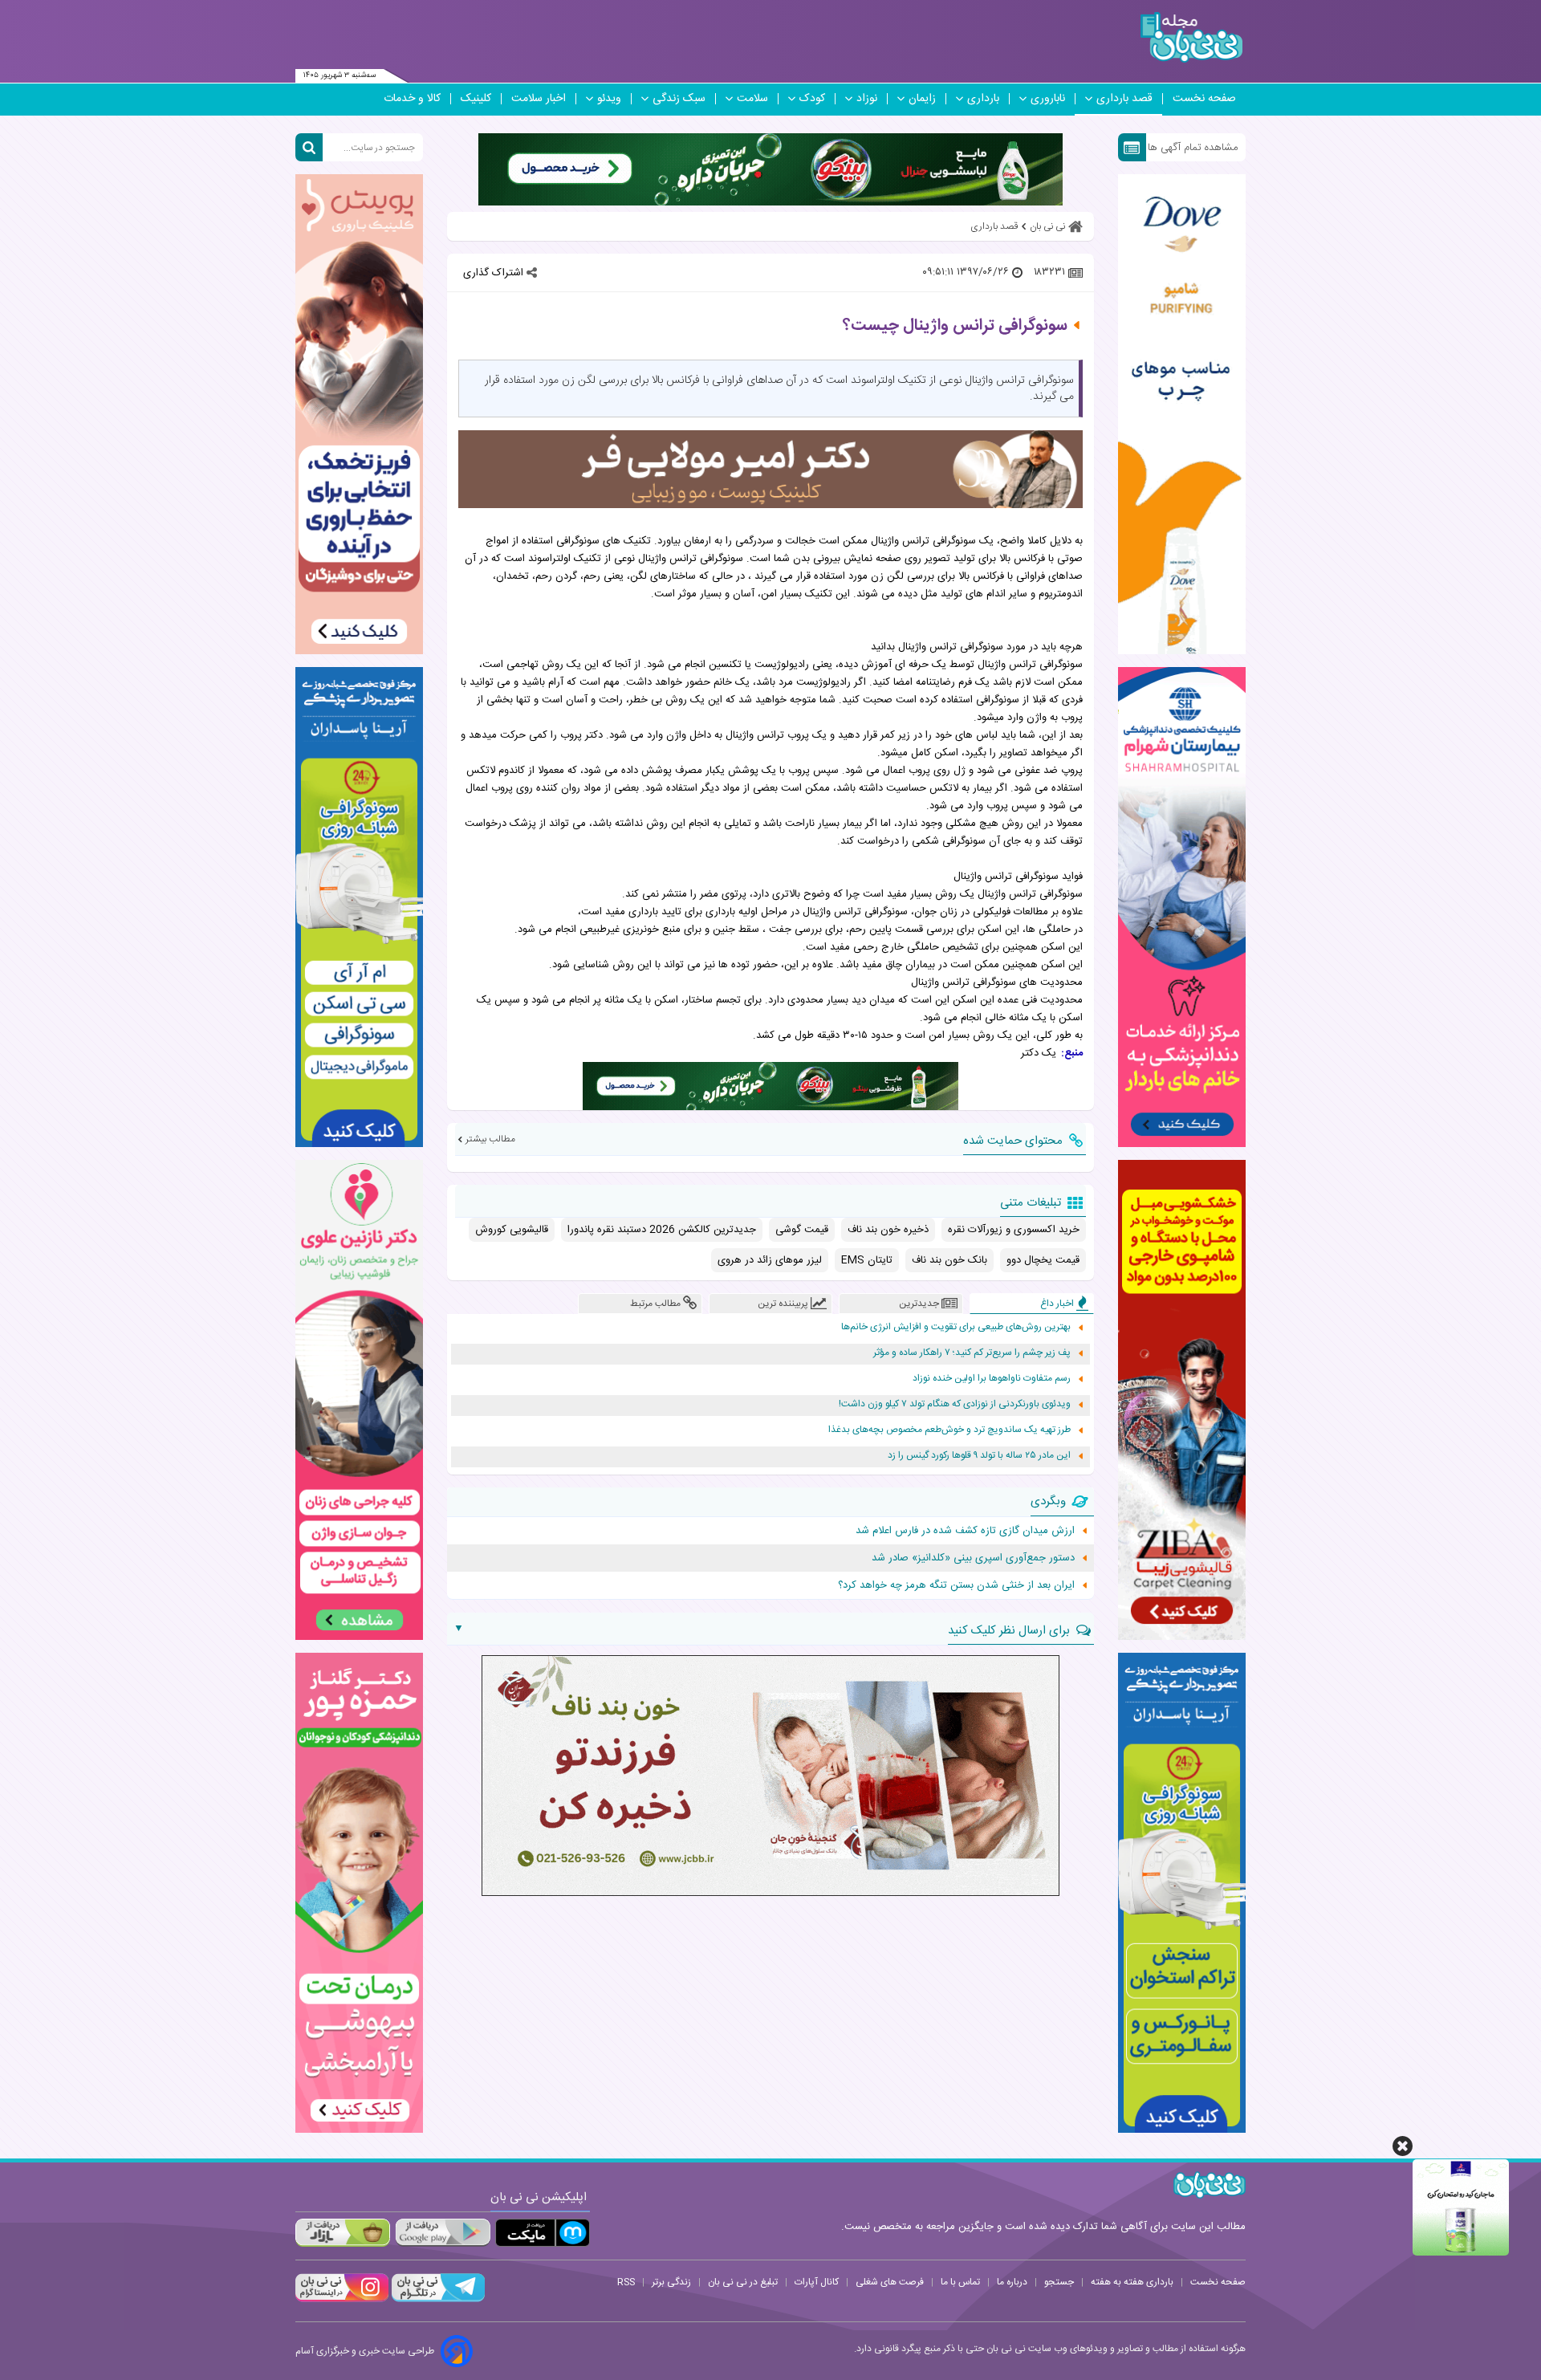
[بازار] (343, 2233)
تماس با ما (960, 2282)
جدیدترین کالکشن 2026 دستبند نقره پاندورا (662, 1230)
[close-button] (1403, 2146)
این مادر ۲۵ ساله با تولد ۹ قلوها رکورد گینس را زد (979, 1456)
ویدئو (609, 99)
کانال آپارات (817, 2282)
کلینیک (476, 99)
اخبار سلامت (539, 99)
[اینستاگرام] (342, 2300)
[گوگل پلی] (442, 2233)
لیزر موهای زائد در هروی (770, 1260)
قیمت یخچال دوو (1043, 1260)
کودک (812, 99)
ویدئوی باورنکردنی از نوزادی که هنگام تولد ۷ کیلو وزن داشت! (955, 1404)
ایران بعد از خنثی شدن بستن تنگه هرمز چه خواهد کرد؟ (956, 1585)
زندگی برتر (671, 2282)
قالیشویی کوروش (512, 1230)
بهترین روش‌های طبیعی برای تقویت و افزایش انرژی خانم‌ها (956, 1327)
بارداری (983, 99)
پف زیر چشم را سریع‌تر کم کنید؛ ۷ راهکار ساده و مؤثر (972, 1353)
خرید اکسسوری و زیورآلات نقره (1014, 1230)
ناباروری (1048, 99)
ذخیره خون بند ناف (888, 1230)
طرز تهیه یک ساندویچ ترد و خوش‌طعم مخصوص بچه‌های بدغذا (949, 1430)
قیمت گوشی (802, 1230)
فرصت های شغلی (890, 2282)
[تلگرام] (437, 2300)
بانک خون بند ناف (949, 1260)
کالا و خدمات (412, 99)
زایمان (922, 99)
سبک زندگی (679, 99)
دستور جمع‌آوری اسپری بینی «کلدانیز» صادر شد (973, 1558)
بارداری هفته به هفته (1132, 2282)
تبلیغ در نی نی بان (743, 2282)
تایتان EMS (867, 1260)
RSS (626, 2282)
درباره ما (1012, 2282)
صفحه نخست (1204, 99)
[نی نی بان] (1191, 37)
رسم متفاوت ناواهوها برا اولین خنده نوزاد (992, 1379)
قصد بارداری (1124, 99)
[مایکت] (543, 2233)
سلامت (752, 99)
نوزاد (867, 99)
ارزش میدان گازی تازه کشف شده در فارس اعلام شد (965, 1531)
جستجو (1059, 2282)
